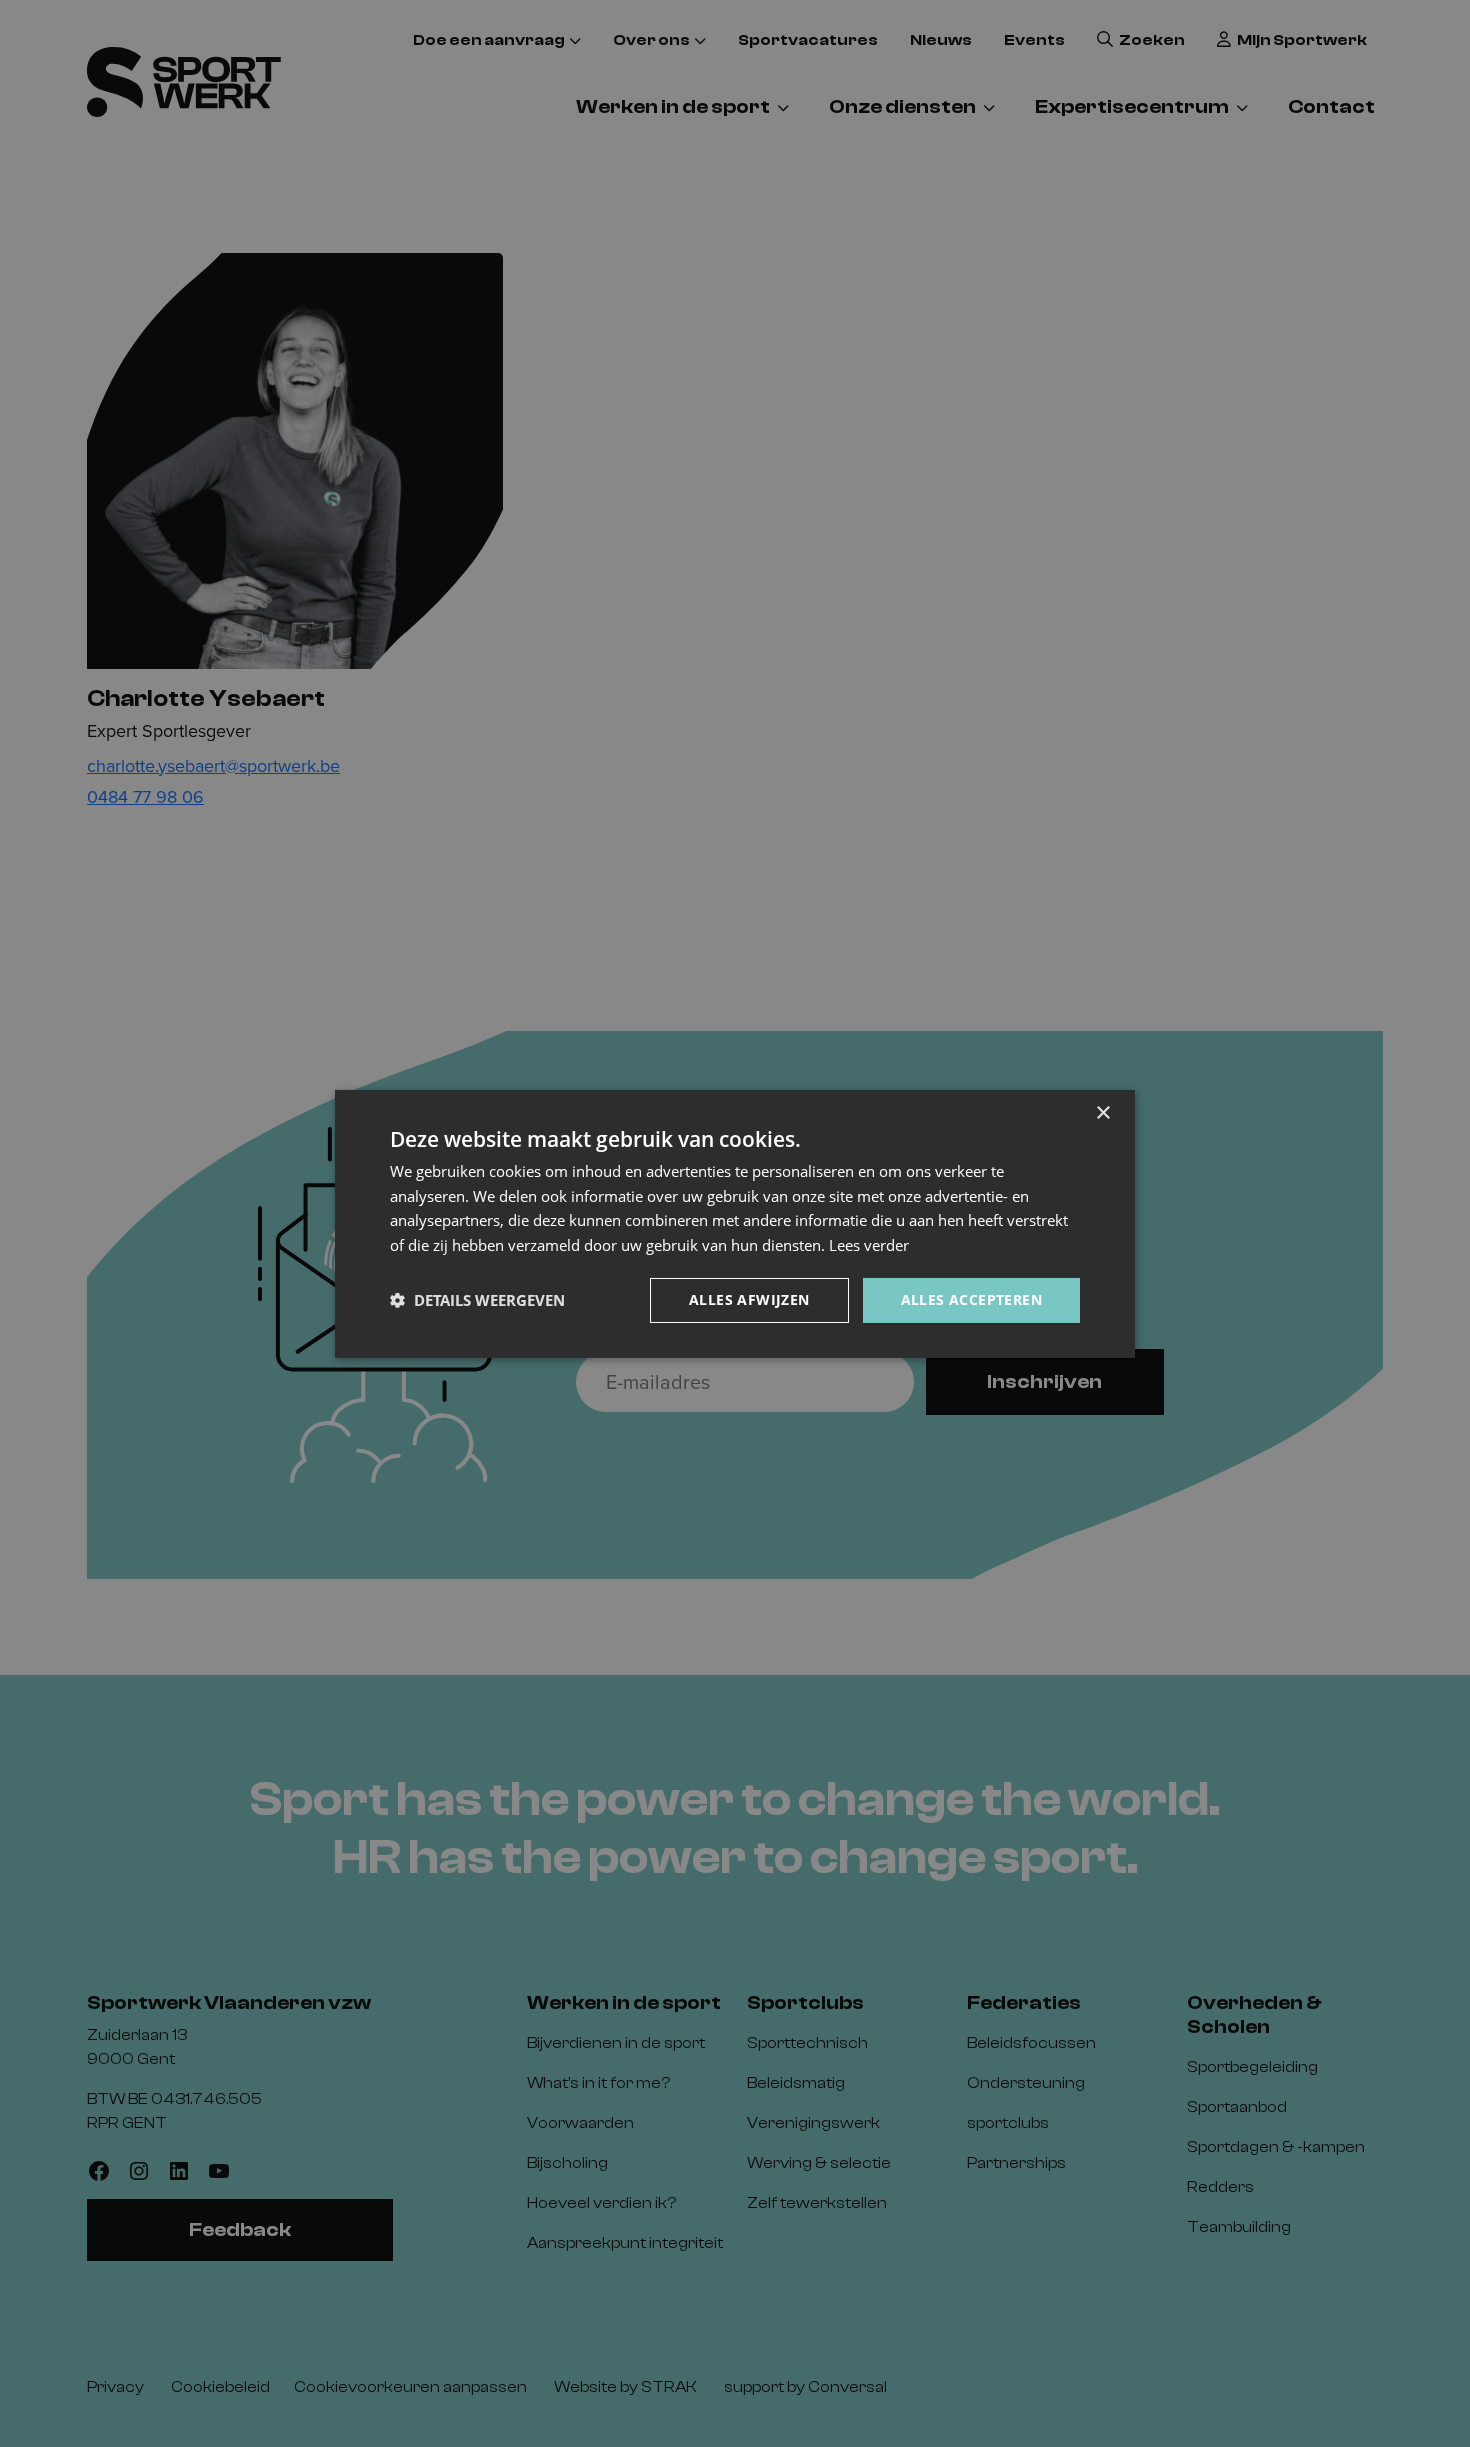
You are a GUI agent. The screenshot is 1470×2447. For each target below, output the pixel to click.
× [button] (1102, 1112)
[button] (477, 1300)
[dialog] (735, 1223)
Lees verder (869, 1245)
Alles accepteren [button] (971, 1299)
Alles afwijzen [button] (749, 1299)
